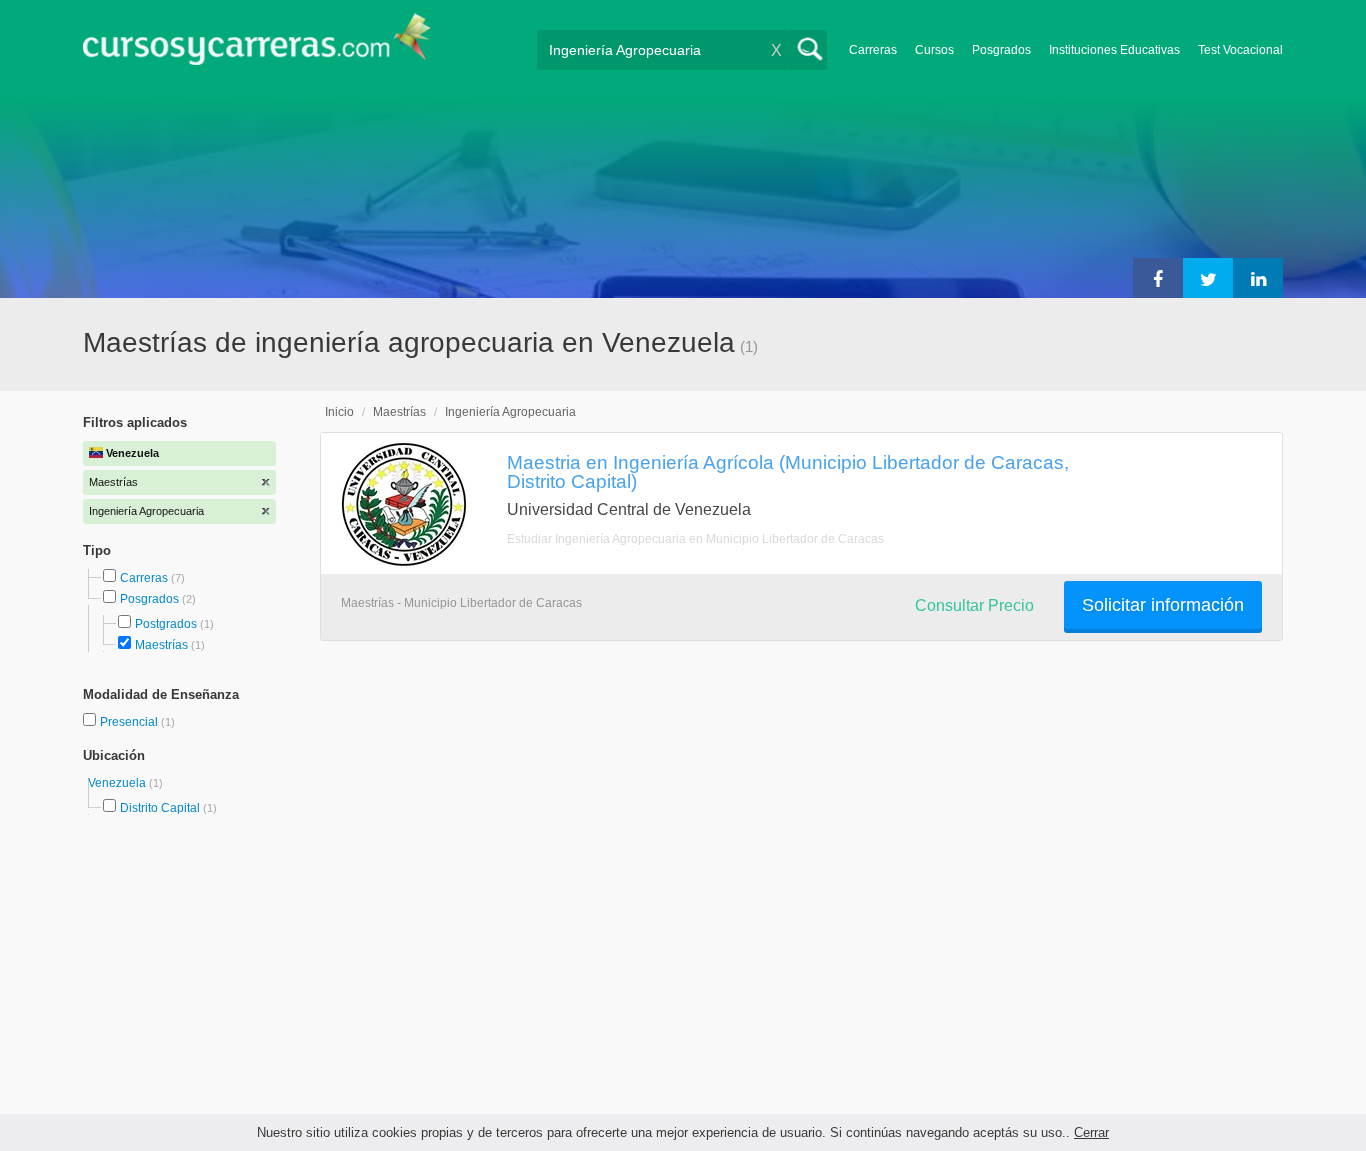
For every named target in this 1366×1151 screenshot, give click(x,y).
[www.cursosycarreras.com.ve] (257, 45)
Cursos (934, 50)
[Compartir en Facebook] (1158, 278)
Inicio (339, 412)
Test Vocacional (1240, 50)
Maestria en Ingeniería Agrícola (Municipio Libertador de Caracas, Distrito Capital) (788, 471)
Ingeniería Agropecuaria (510, 412)
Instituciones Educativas (1114, 50)
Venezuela (118, 783)
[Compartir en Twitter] (1208, 278)
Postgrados (166, 624)
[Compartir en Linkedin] (1258, 278)
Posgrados (1001, 50)
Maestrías (161, 645)
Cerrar (1091, 1132)
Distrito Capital (160, 808)
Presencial (130, 722)
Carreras (873, 50)
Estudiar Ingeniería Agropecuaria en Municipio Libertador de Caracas (695, 539)
